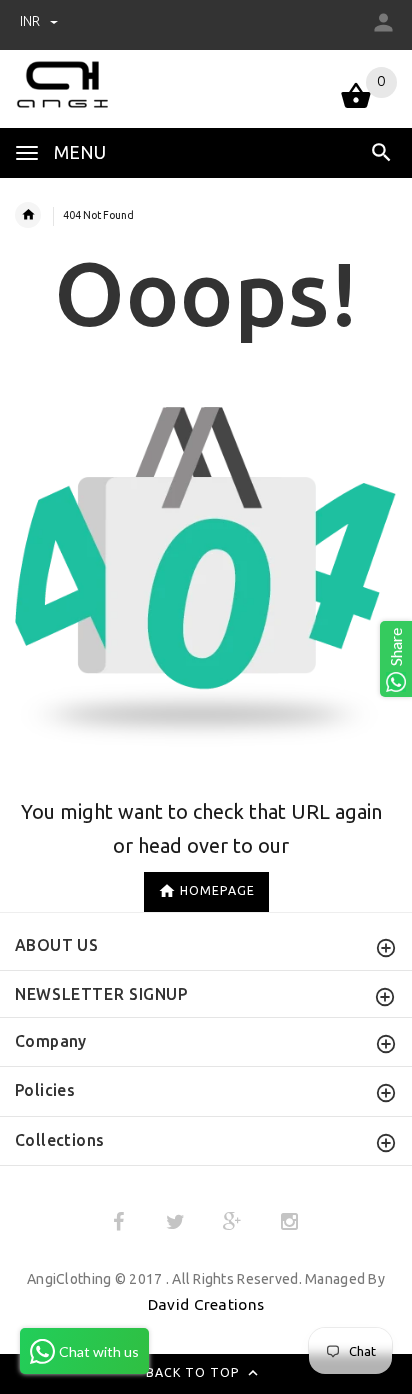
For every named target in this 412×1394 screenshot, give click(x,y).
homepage (217, 891)
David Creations (206, 1304)
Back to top (195, 1372)
